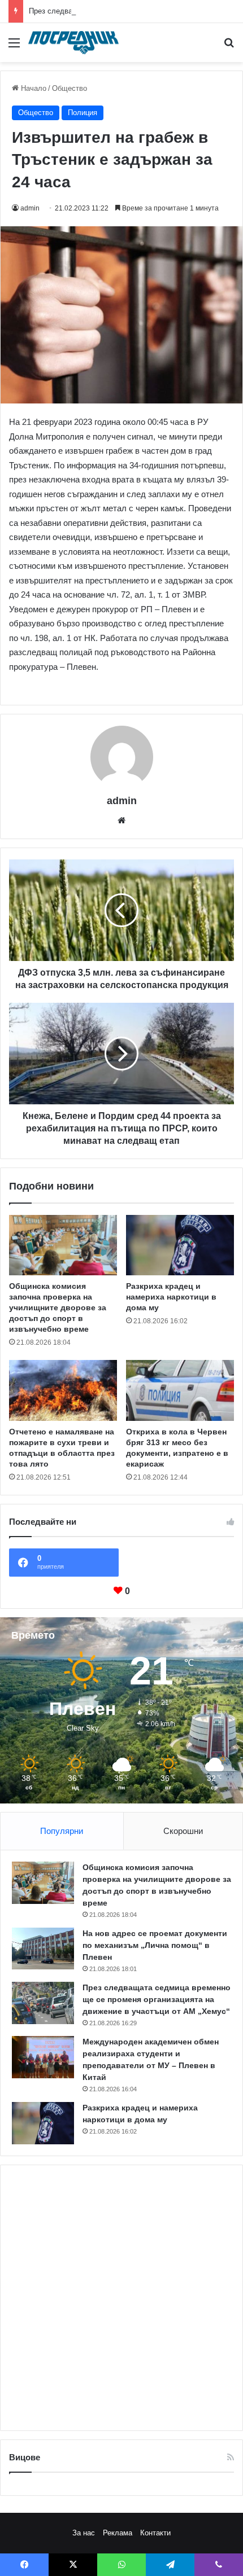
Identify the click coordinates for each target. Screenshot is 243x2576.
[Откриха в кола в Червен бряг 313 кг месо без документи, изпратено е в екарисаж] (180, 1390)
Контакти (155, 2533)
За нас (84, 2533)
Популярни (62, 1831)
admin (30, 208)
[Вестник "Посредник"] (73, 43)
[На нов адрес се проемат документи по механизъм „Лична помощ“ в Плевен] (43, 1949)
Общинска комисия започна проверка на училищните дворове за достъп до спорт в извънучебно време (58, 1307)
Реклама (118, 2533)
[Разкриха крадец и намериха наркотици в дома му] (180, 1245)
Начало (32, 88)
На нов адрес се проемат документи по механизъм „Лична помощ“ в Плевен (155, 1945)
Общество (70, 88)
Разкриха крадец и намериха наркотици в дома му (171, 1297)
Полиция (83, 113)
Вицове (25, 2457)
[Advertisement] (121, 2298)
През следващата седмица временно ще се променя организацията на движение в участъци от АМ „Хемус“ (157, 1999)
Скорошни (183, 1831)
